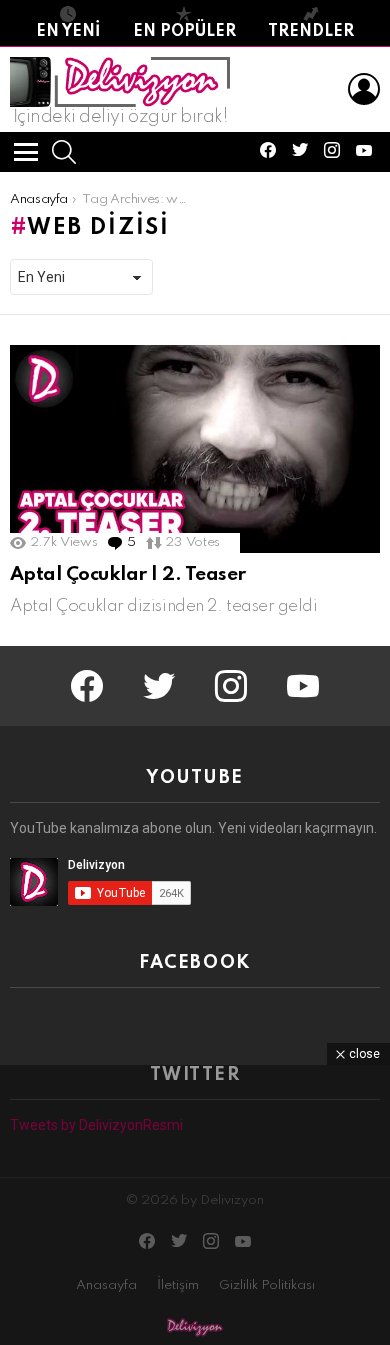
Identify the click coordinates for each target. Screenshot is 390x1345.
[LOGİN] (364, 89)
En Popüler (184, 32)
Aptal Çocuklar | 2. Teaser (128, 574)
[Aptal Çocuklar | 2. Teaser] (195, 449)
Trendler (311, 32)
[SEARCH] (64, 152)
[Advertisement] (195, 1205)
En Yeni (68, 32)
